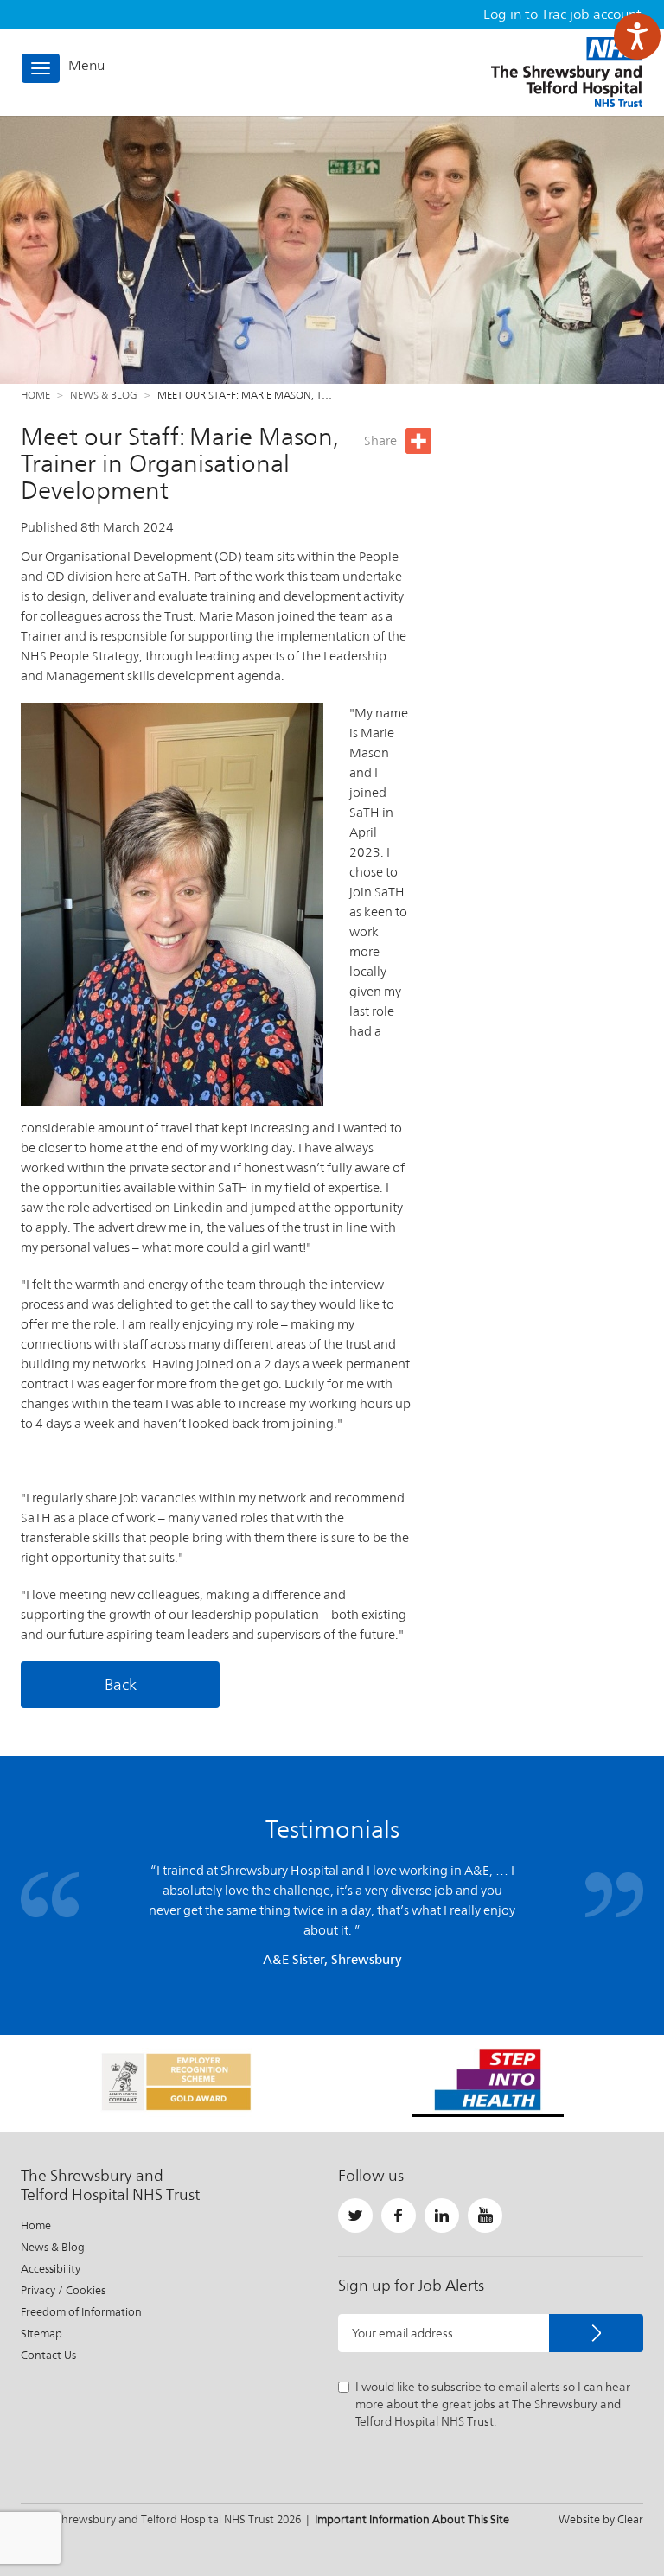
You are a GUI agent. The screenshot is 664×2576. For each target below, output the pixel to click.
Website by (601, 2519)
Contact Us (48, 2355)
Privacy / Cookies (63, 2290)
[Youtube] (485, 2216)
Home (35, 395)
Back (121, 1684)
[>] (596, 2333)
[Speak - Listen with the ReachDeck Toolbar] (637, 36)
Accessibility (51, 2269)
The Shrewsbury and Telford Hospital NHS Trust (567, 72)
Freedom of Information (81, 2312)
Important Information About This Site (412, 2519)
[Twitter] (355, 2216)
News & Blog (104, 395)
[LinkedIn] (442, 2216)
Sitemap (41, 2334)
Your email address (402, 2333)
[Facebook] (399, 2216)
